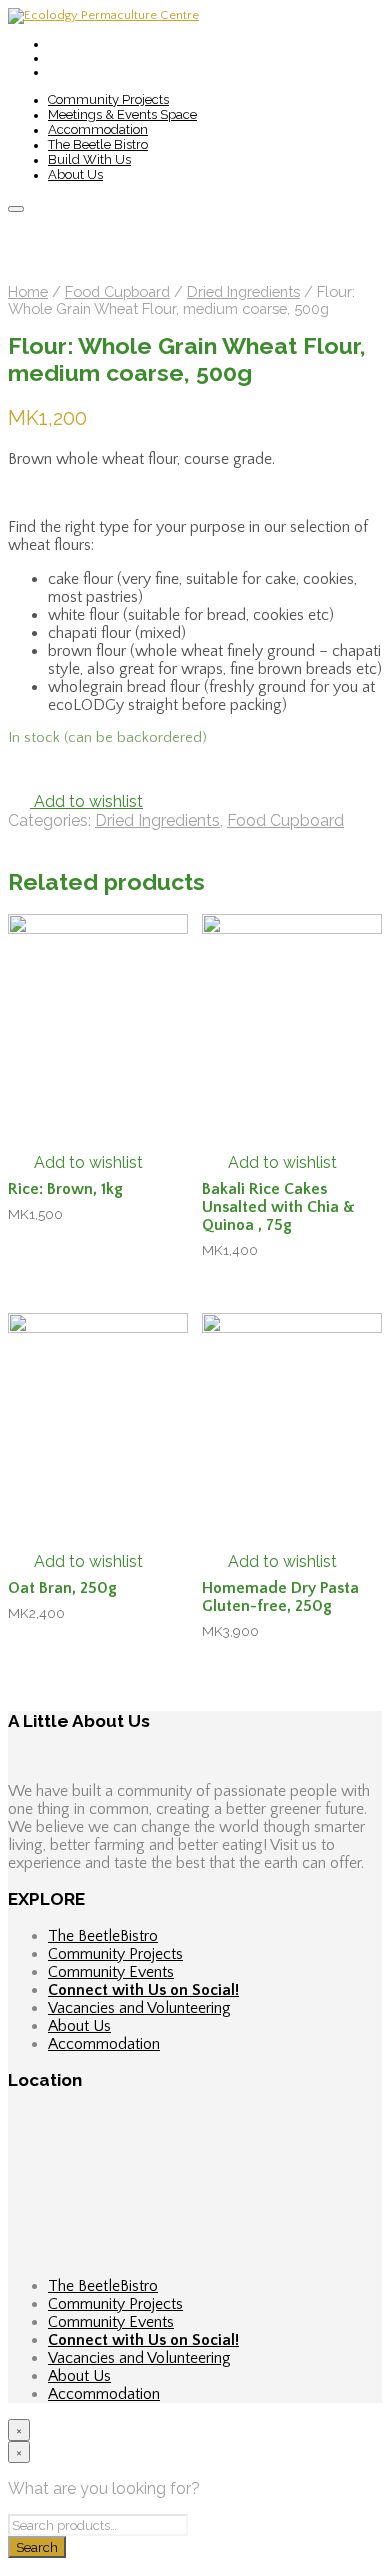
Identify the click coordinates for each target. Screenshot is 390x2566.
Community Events (111, 1972)
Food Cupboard (117, 291)
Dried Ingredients (243, 291)
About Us (75, 174)
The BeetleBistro (103, 1936)
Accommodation (98, 129)
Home (28, 291)
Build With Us (89, 159)
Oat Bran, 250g (62, 1588)
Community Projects (108, 99)
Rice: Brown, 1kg (65, 1189)
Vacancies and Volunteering (139, 2008)
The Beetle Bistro (98, 144)
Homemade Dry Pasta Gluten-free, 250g (280, 1597)
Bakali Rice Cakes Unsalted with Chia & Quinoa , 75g (278, 1207)
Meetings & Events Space (122, 114)
